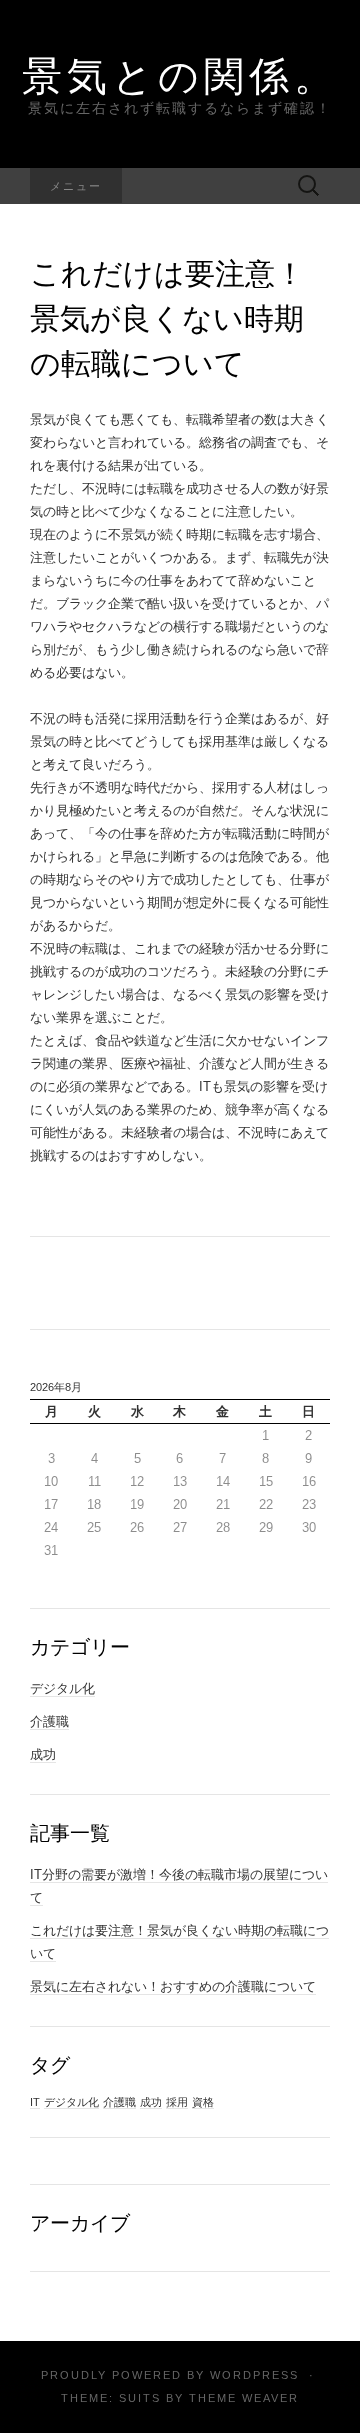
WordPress (254, 2375)
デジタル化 (62, 1688)
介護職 (49, 1721)
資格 (203, 2102)
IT (35, 2102)
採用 (177, 2102)
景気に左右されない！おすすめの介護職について (173, 1986)
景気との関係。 (180, 75)
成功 (43, 1754)
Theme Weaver (244, 2398)
